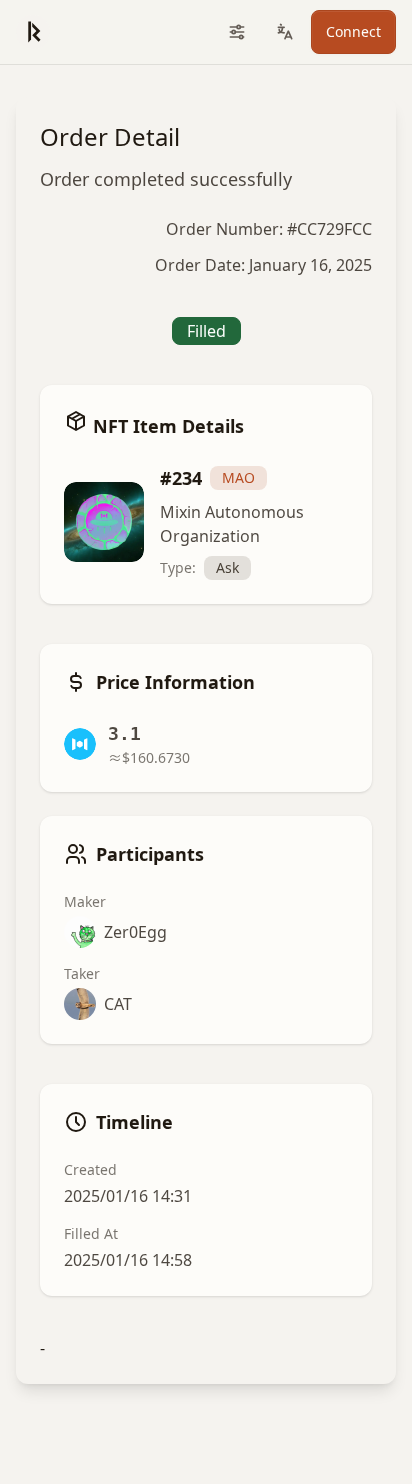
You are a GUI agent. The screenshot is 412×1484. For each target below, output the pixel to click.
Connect (353, 31)
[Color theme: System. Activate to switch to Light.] (237, 32)
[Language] (285, 32)
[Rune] (33, 32)
